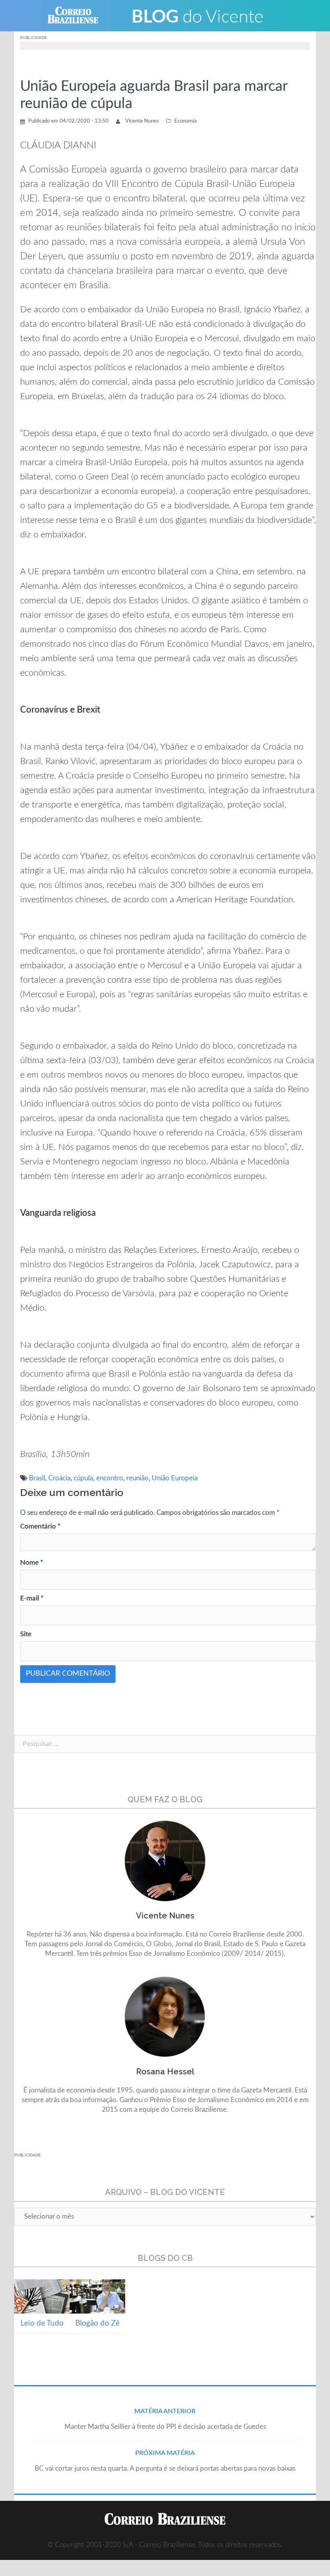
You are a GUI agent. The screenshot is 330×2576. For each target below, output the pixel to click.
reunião (137, 1478)
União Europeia (175, 1478)
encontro (110, 1478)
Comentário (40, 1526)
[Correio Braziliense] (79, 15)
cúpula (83, 1478)
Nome (32, 1563)
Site (26, 1634)
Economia (185, 121)
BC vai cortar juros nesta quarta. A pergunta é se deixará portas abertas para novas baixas (165, 2468)
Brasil (37, 1478)
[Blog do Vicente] (197, 15)
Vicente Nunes (142, 121)
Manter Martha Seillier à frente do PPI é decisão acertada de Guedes (165, 2427)
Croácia (59, 1478)
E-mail (32, 1598)
